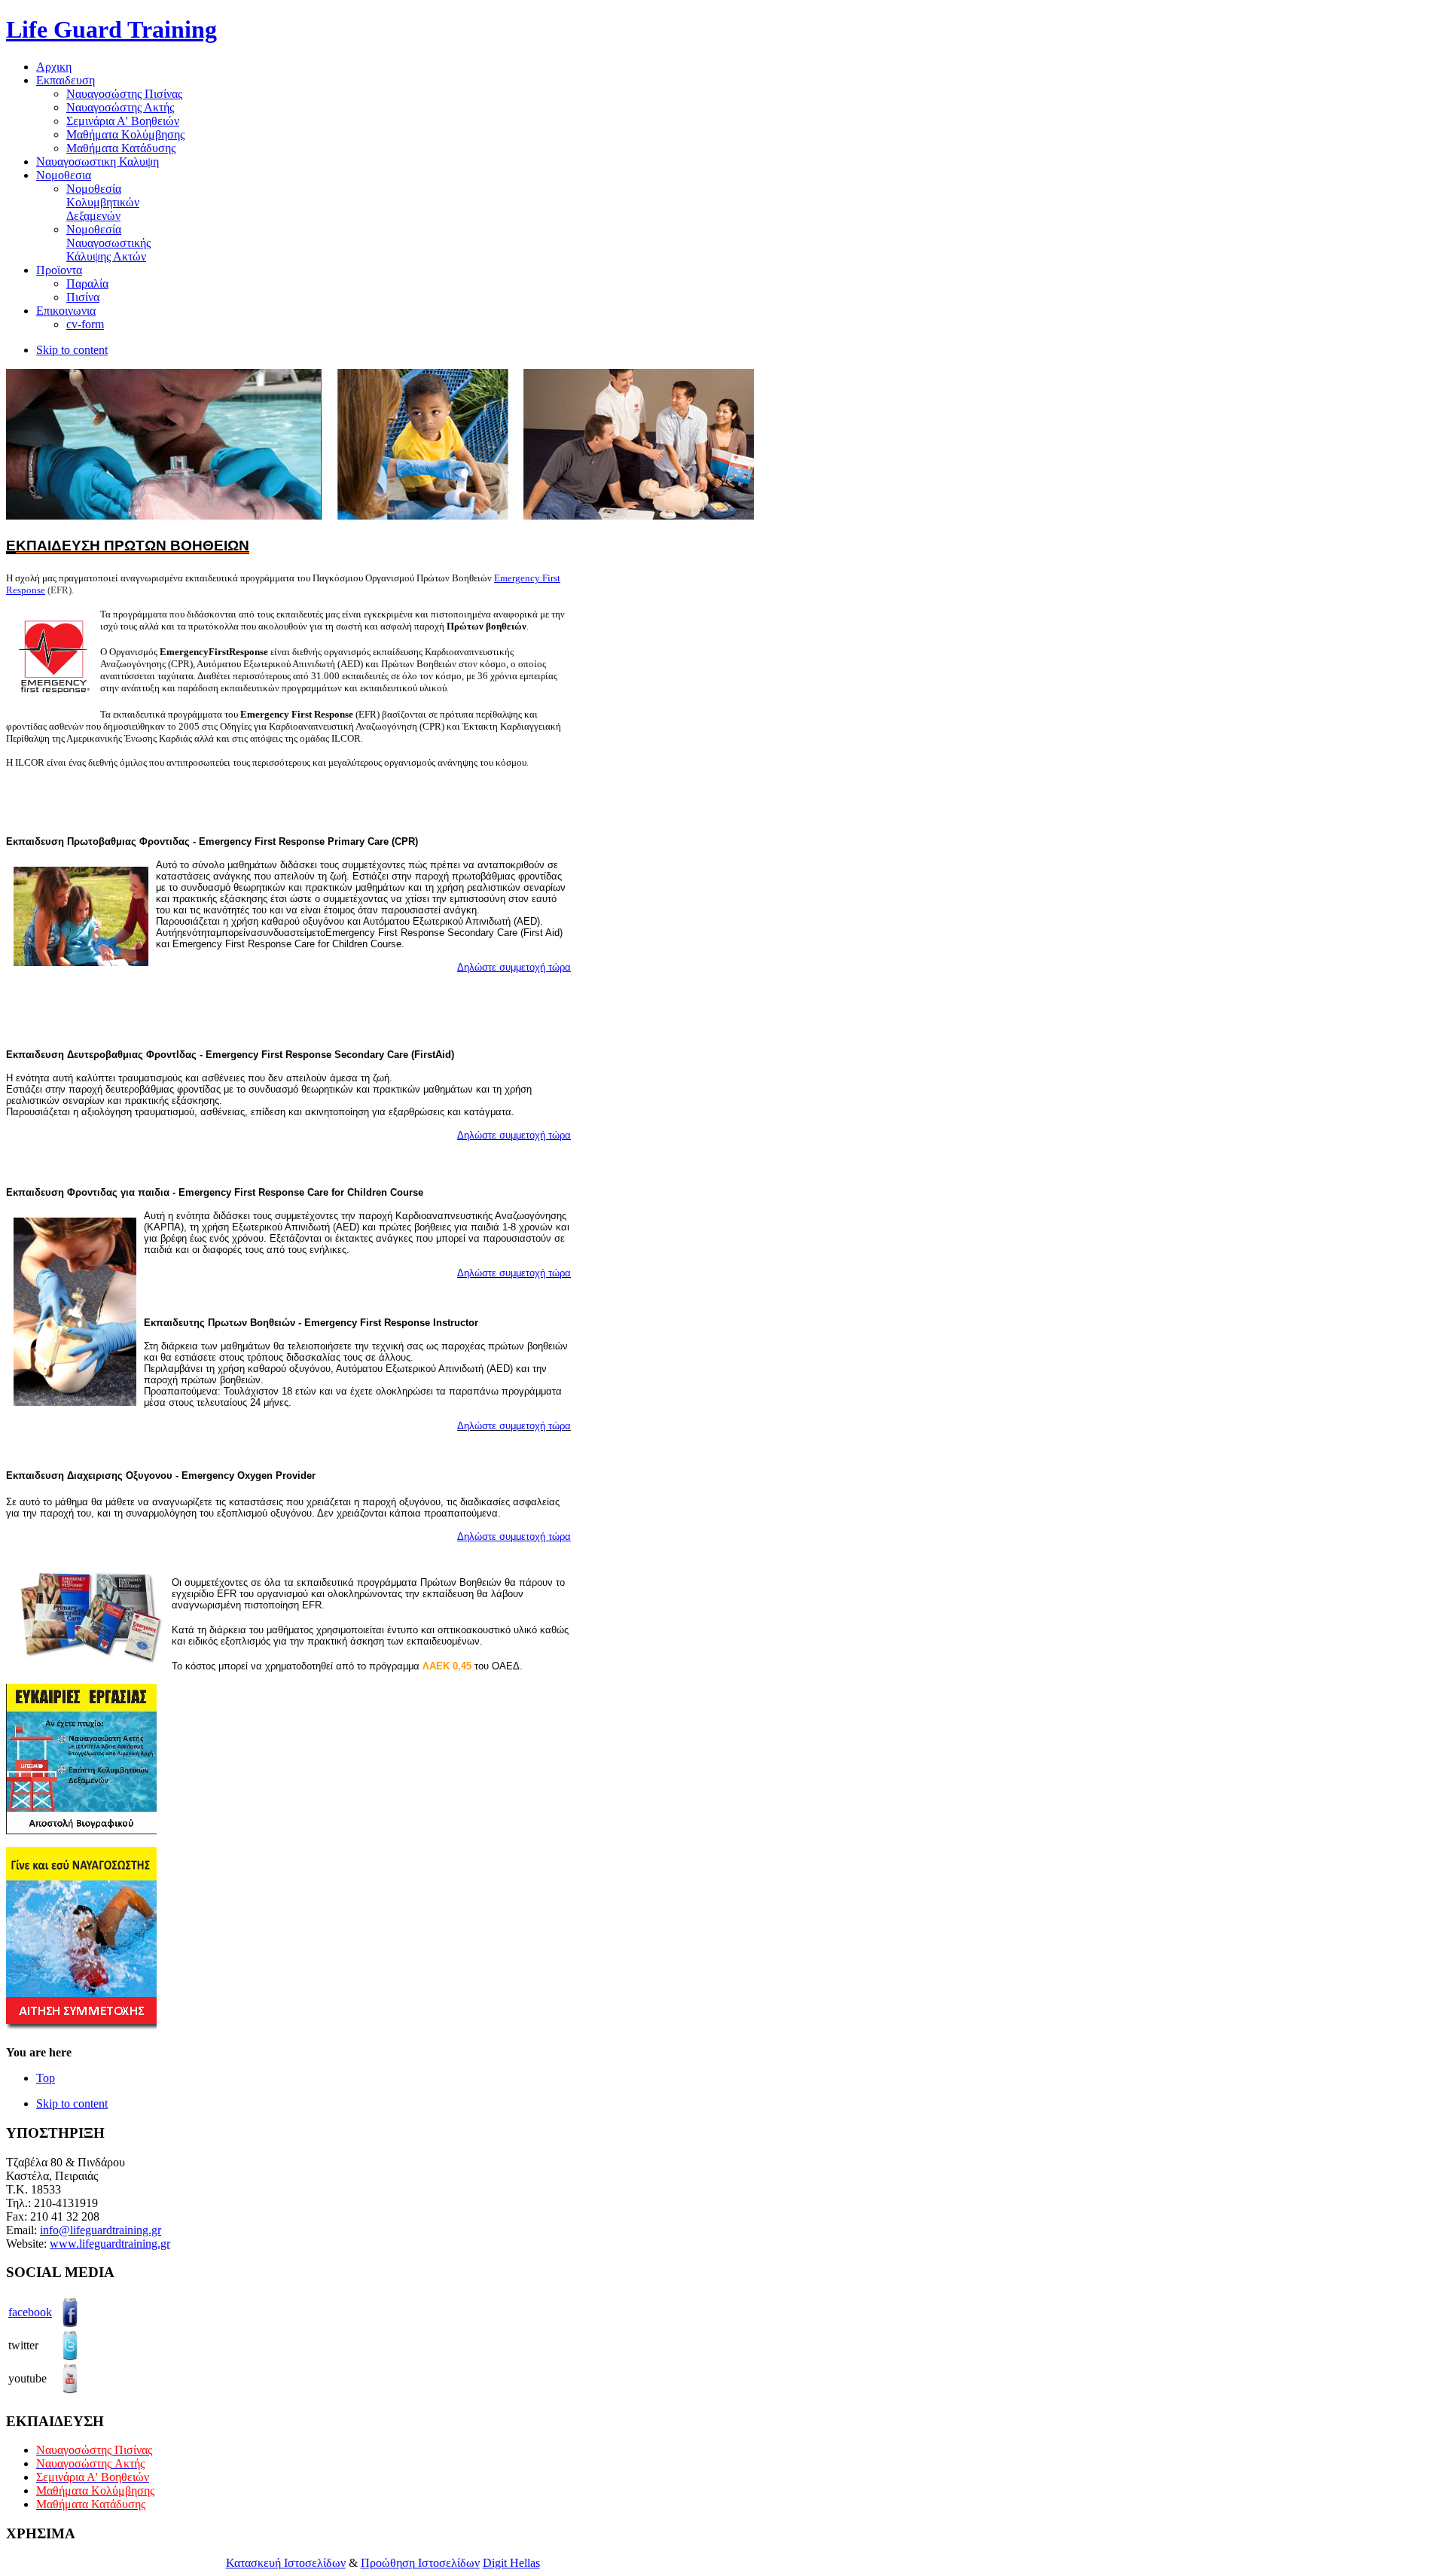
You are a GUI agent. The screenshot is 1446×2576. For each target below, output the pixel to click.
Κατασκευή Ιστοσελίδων (286, 2563)
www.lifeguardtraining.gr (110, 2244)
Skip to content (72, 350)
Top (46, 2078)
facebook (30, 2312)
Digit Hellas (511, 2563)
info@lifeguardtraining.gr (101, 2230)
